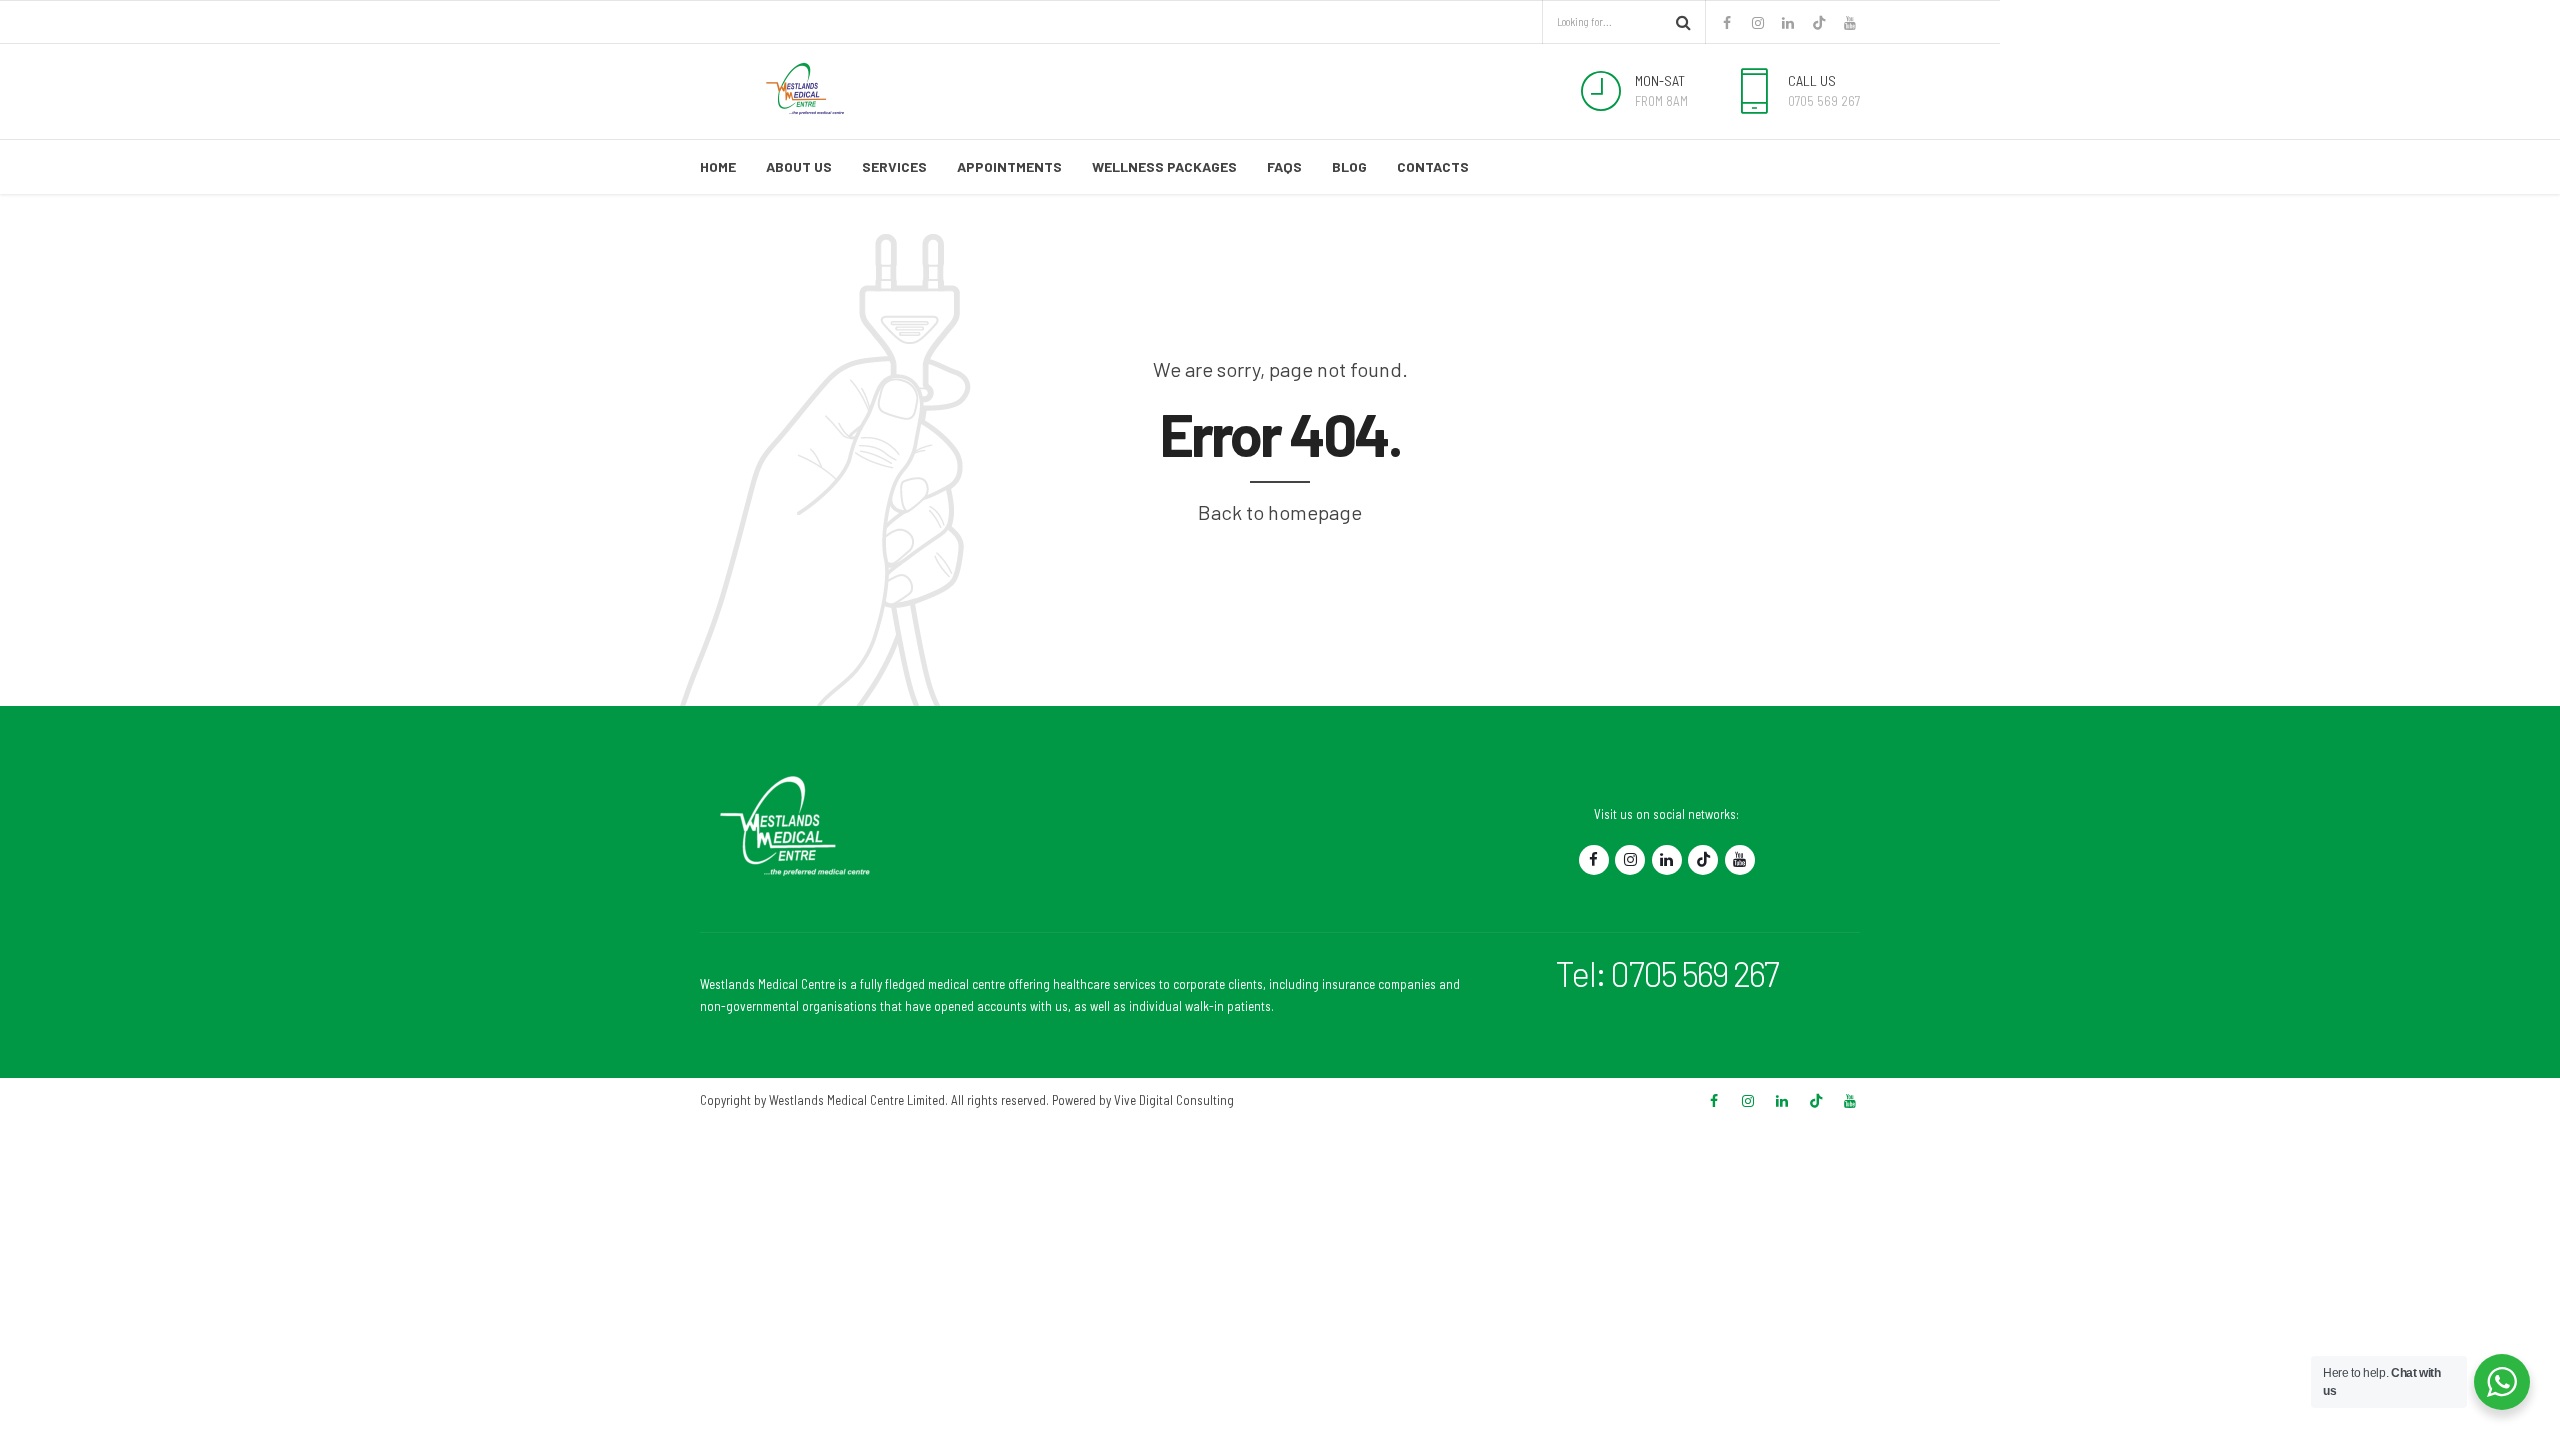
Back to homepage (1280, 512)
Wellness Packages (1164, 166)
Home (718, 166)
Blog (1349, 166)
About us (799, 166)
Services (894, 166)
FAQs (1284, 166)
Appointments (1009, 166)
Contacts (1433, 166)
